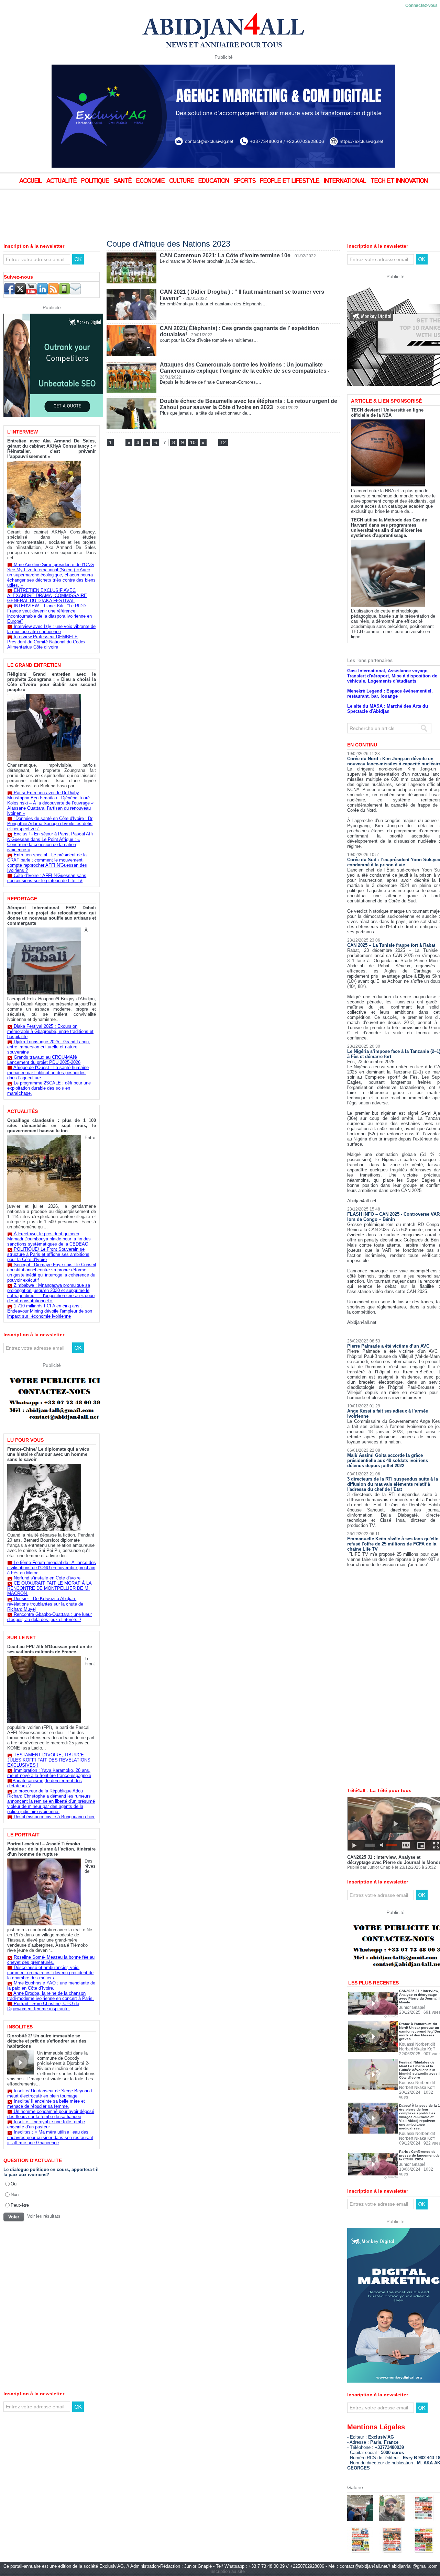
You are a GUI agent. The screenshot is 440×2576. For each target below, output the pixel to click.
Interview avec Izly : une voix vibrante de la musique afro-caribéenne (51, 629)
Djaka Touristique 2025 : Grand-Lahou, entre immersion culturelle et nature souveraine (49, 1047)
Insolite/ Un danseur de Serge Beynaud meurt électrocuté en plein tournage (49, 2093)
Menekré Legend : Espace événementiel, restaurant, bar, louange (390, 694)
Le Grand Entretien (34, 665)
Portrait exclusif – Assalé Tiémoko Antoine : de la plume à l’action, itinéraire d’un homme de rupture (51, 1849)
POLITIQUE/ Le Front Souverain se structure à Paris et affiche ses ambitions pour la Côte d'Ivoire (48, 1254)
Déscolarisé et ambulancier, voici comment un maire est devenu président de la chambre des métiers (50, 1973)
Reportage (22, 899)
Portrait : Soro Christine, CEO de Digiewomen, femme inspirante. (43, 2006)
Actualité (62, 181)
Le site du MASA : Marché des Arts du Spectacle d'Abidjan (388, 709)
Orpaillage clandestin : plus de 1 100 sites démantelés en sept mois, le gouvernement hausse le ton (52, 1126)
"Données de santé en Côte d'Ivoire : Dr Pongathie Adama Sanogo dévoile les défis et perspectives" (50, 824)
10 (193, 442)
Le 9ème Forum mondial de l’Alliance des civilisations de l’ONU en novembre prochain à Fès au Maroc (52, 1568)
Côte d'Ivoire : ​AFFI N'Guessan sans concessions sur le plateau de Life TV (47, 878)
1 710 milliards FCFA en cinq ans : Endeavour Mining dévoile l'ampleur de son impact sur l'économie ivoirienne (50, 1311)
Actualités (23, 1111)
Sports (245, 181)
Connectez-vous (421, 6)
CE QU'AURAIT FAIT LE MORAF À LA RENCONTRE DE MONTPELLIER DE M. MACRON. (49, 1588)
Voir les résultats (44, 2216)
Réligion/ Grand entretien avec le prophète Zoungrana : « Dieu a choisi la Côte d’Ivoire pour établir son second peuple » (52, 682)
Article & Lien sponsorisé (386, 401)
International (346, 181)
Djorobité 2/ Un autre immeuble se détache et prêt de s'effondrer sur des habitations (47, 2041)
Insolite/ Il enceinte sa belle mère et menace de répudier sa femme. (46, 2104)
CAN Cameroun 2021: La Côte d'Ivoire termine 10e (225, 255)
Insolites (20, 2027)
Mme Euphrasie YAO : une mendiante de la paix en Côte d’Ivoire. (51, 1986)
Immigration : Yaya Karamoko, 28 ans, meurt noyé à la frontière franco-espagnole (49, 1773)
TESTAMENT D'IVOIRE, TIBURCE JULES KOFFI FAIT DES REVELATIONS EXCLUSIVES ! (49, 1760)
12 (223, 442)
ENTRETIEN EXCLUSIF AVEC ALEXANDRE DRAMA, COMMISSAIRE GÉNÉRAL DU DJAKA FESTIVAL (47, 595)
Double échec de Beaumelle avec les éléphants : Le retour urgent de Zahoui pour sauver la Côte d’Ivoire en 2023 (249, 404)
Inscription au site (227, 2571)
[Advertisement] (172, 209)
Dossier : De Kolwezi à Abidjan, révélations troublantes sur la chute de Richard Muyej (45, 1604)
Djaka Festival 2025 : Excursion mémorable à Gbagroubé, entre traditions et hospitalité (50, 1031)
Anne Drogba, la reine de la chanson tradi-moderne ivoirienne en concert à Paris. (51, 1996)
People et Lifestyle (290, 181)
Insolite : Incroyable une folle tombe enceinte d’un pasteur (46, 2124)
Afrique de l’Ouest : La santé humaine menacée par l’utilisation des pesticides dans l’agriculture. (48, 1073)
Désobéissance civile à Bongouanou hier (54, 1817)
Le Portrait (23, 1835)
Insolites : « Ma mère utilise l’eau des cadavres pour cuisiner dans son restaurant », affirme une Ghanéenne (50, 2137)
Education (214, 181)
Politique (96, 181)
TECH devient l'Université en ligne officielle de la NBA (387, 413)
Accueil (31, 181)
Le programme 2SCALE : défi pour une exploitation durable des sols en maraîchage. (49, 1088)
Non (15, 2194)
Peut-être (20, 2205)
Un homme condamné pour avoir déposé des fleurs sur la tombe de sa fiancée (51, 2114)
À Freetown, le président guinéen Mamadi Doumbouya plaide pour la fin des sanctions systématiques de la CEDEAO (49, 1239)
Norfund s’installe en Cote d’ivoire (47, 1578)
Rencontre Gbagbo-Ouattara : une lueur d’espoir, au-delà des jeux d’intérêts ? (49, 1617)
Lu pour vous (25, 1440)
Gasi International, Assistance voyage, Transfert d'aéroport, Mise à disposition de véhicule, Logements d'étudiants (392, 676)
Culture (182, 181)
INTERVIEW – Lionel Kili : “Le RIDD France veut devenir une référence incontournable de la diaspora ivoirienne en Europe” (49, 614)
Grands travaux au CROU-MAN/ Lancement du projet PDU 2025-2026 (44, 1060)
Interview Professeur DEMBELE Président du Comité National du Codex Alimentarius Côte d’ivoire (46, 642)
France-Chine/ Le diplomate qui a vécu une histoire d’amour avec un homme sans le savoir (48, 1454)
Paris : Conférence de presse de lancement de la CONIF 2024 (419, 2155)
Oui (14, 2184)
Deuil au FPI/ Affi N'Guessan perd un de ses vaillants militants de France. (49, 1649)
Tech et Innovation (399, 181)
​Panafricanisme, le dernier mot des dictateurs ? (45, 1783)
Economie (151, 181)
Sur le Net (21, 1638)
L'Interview (23, 432)
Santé (123, 181)
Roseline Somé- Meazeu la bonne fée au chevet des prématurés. (51, 1960)
